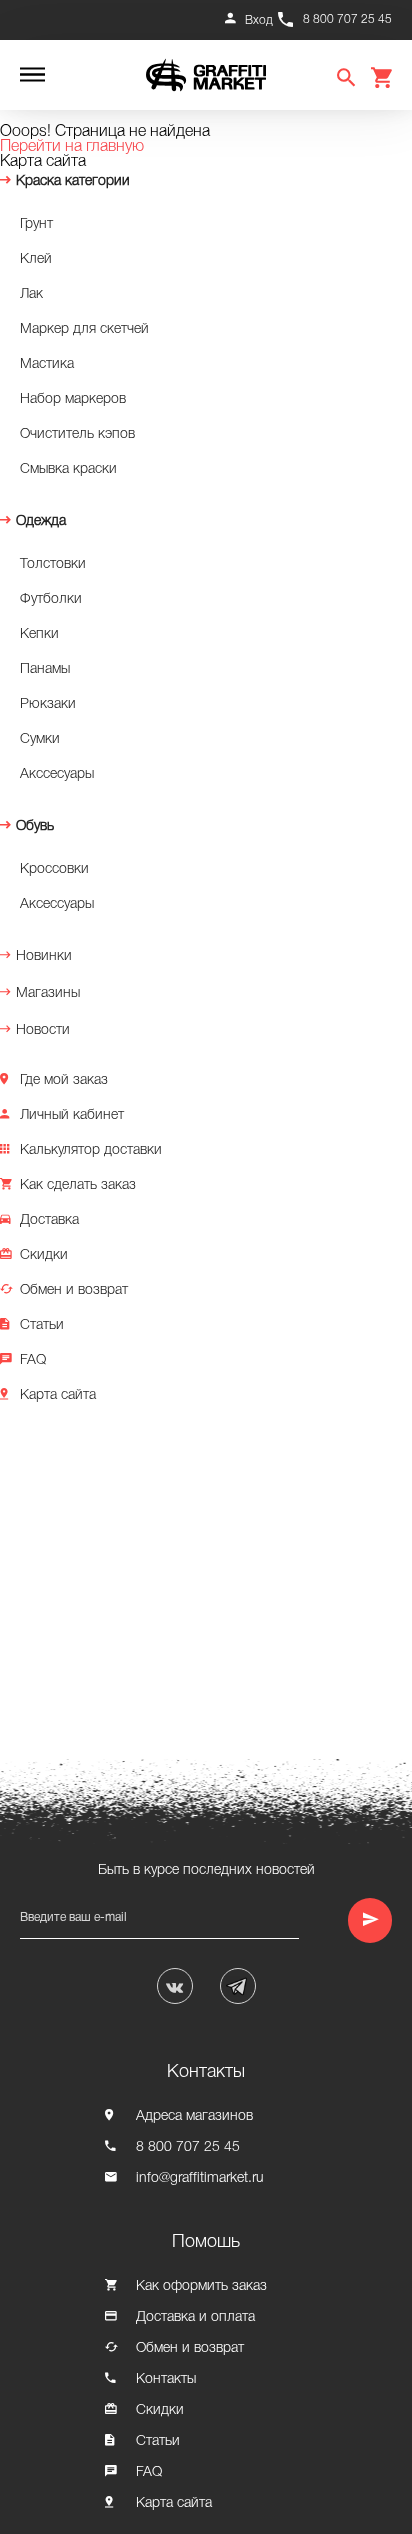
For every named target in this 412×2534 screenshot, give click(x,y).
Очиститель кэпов (77, 434)
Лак (31, 294)
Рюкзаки (48, 704)
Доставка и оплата (195, 2317)
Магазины (48, 993)
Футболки (51, 599)
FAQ (33, 1360)
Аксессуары (57, 904)
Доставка (49, 1220)
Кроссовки (54, 869)
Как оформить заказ (201, 2286)
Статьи (42, 1325)
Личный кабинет (72, 1115)
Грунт (36, 224)
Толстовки (53, 564)
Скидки (44, 1255)
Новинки (44, 956)
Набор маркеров (73, 399)
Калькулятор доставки (91, 1150)
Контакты (166, 2379)
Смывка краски (68, 469)
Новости (43, 1030)
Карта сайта (58, 1395)
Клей (36, 259)
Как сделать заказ (78, 1185)
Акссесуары (57, 774)
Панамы (45, 669)
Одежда (41, 521)
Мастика (47, 364)
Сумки (40, 739)
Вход (259, 20)
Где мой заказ (64, 1080)
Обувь (35, 826)
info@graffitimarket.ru (200, 2178)
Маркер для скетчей (84, 329)
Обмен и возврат (74, 1290)
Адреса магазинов (194, 2116)
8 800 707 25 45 (347, 19)
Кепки (39, 634)
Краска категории (73, 181)
